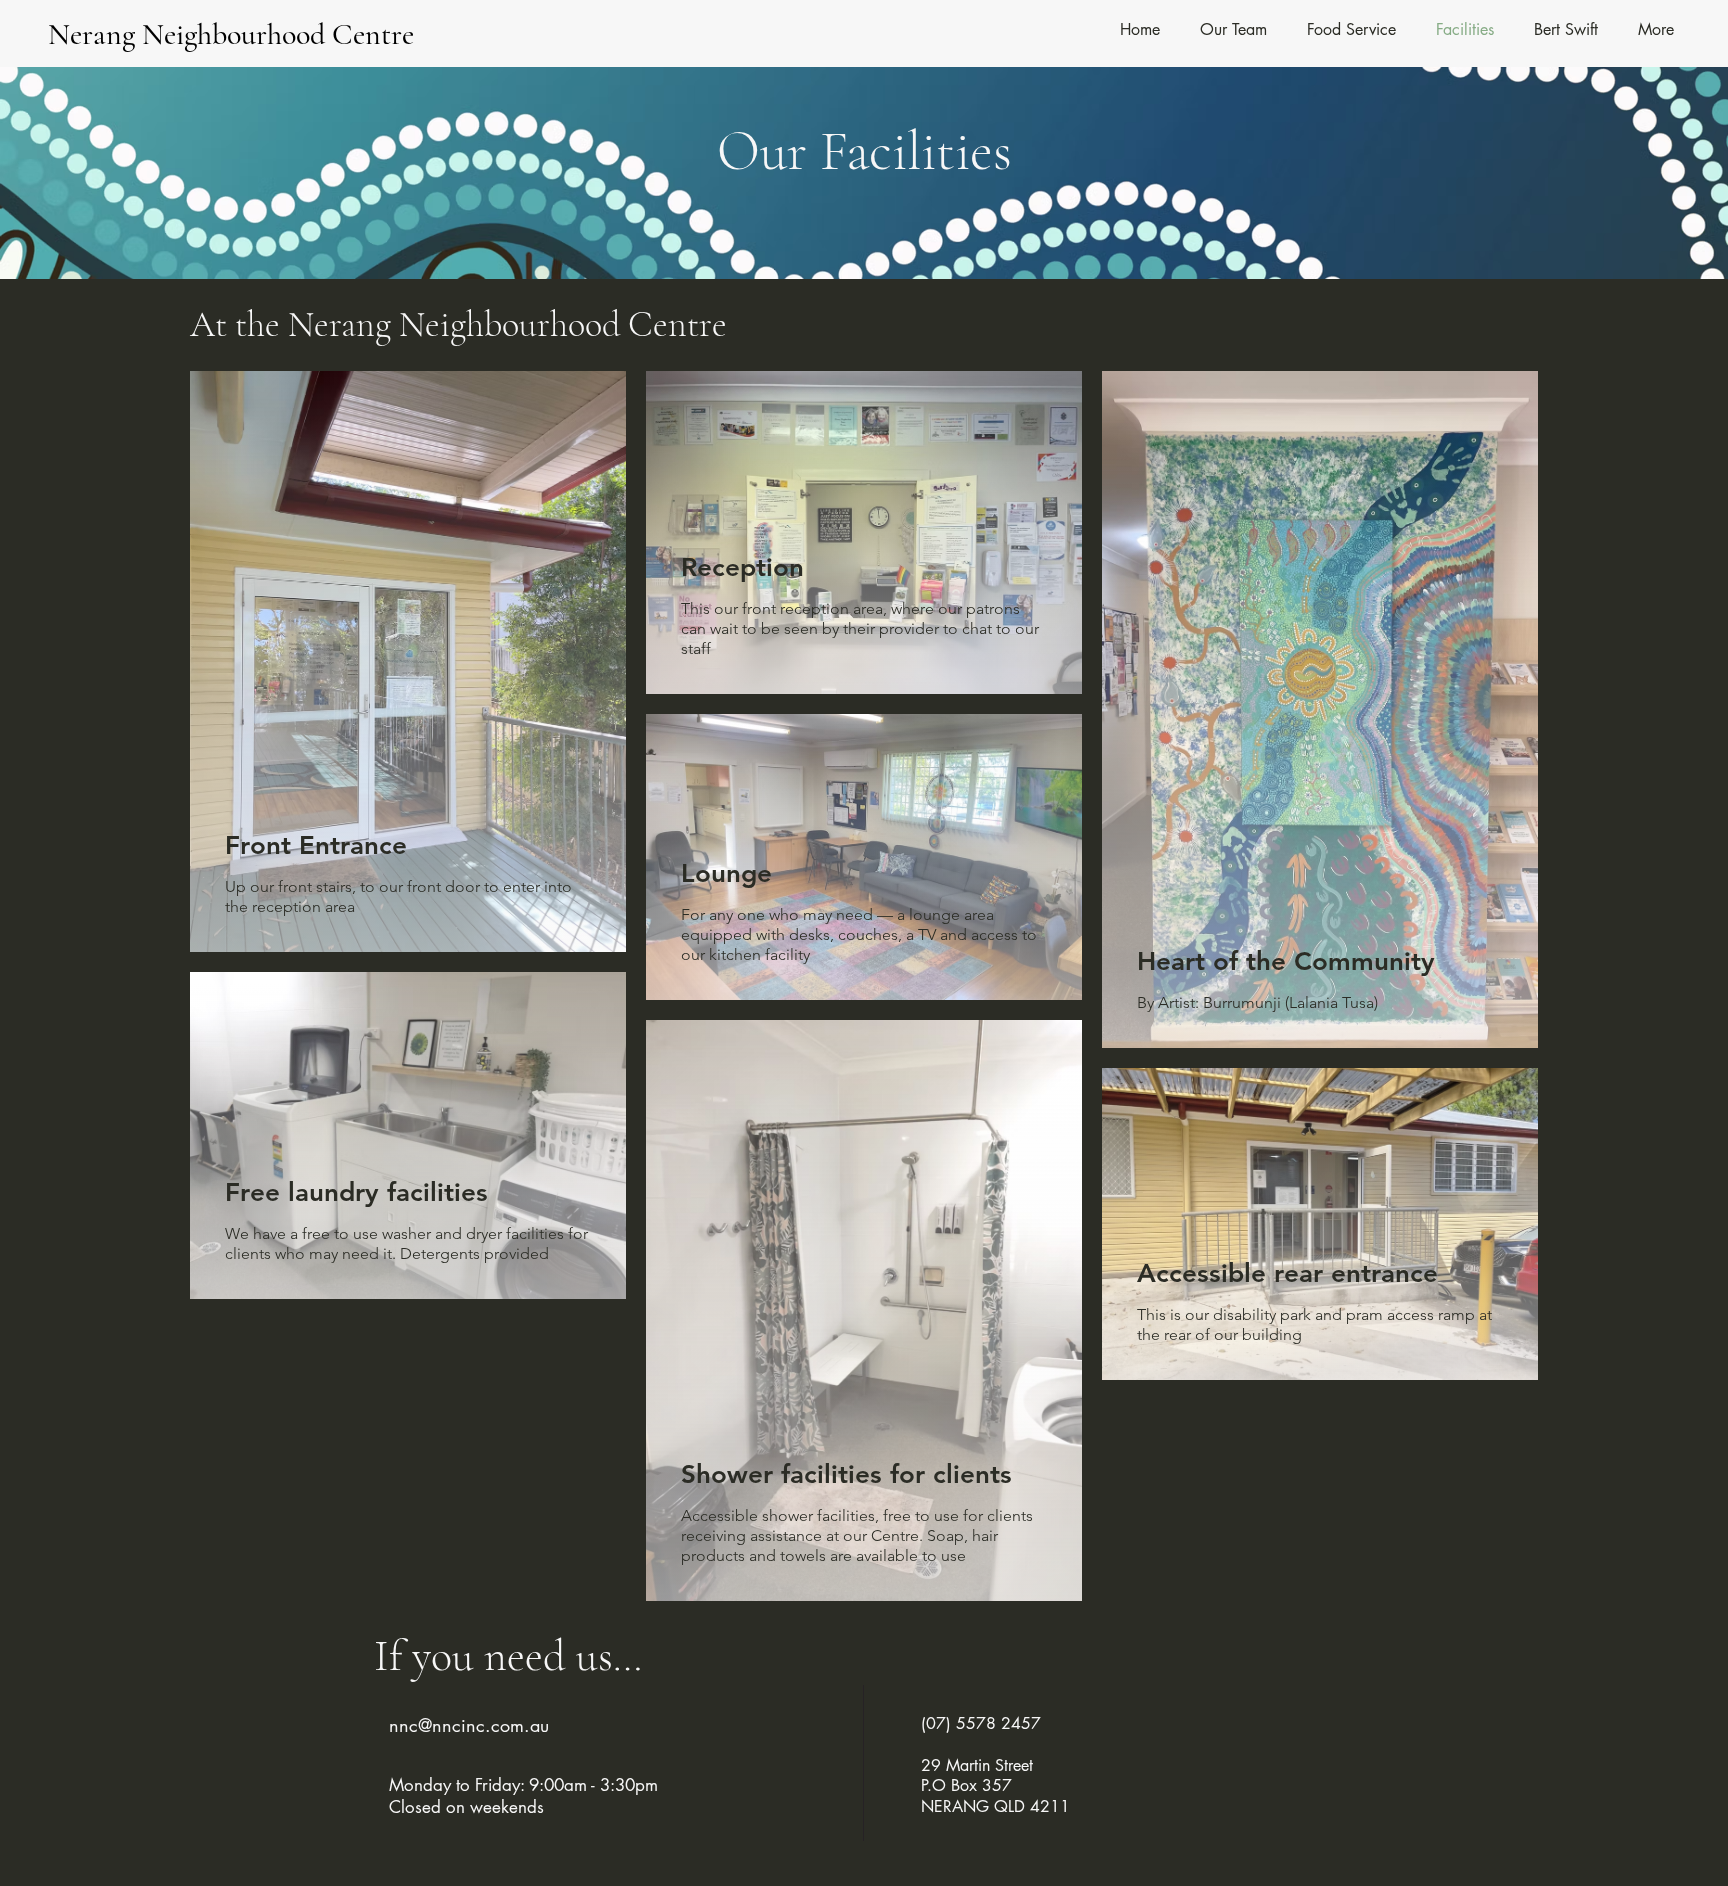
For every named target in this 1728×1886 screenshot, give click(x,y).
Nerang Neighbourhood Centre (231, 34)
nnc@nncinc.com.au (469, 1725)
